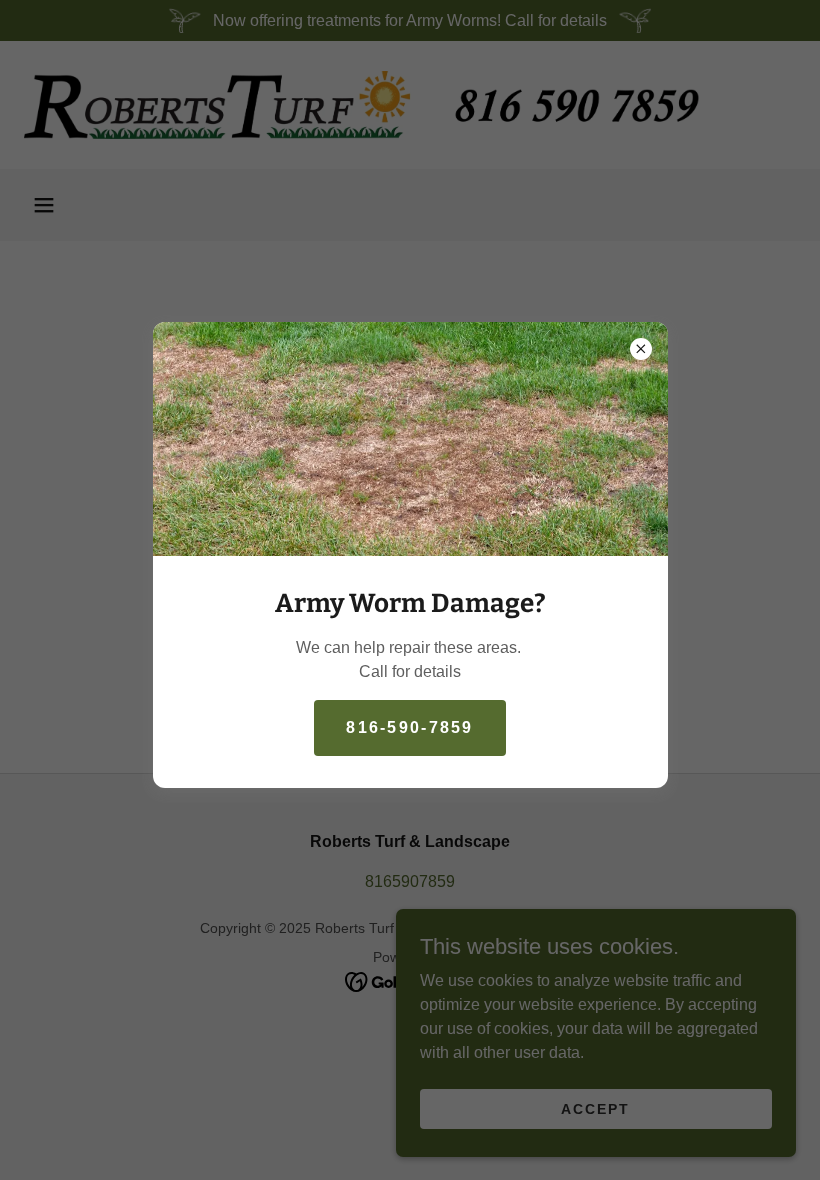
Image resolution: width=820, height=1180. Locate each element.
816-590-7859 (409, 727)
